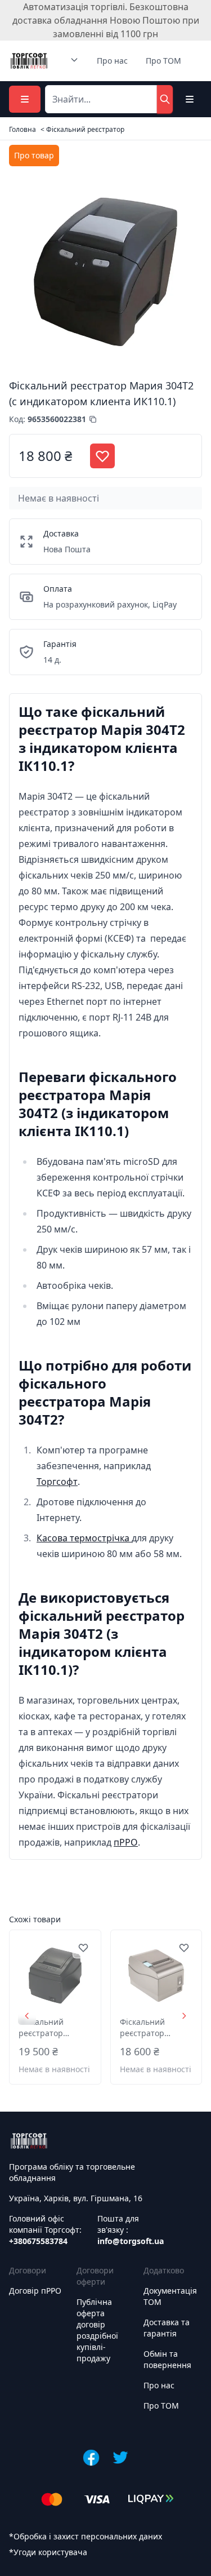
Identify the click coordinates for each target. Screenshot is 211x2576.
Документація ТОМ (170, 2296)
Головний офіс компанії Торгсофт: (45, 2230)
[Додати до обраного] (83, 1948)
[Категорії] (25, 99)
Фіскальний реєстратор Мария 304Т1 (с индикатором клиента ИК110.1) (154, 2028)
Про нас (112, 61)
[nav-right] (184, 2016)
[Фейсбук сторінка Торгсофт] (91, 2458)
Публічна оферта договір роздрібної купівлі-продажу (97, 2330)
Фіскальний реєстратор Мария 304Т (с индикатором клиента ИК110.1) (52, 2028)
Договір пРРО (35, 2291)
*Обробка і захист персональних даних (86, 2536)
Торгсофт (57, 1482)
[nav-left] (27, 2016)
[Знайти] (165, 99)
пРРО (126, 1842)
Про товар (34, 155)
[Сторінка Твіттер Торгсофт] (120, 2458)
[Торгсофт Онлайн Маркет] (29, 61)
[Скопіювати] (93, 419)
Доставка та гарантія (167, 2328)
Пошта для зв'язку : (131, 2230)
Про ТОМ (163, 61)
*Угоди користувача (48, 2552)
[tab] (34, 156)
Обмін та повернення (167, 2359)
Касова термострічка (84, 1538)
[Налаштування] (190, 99)
